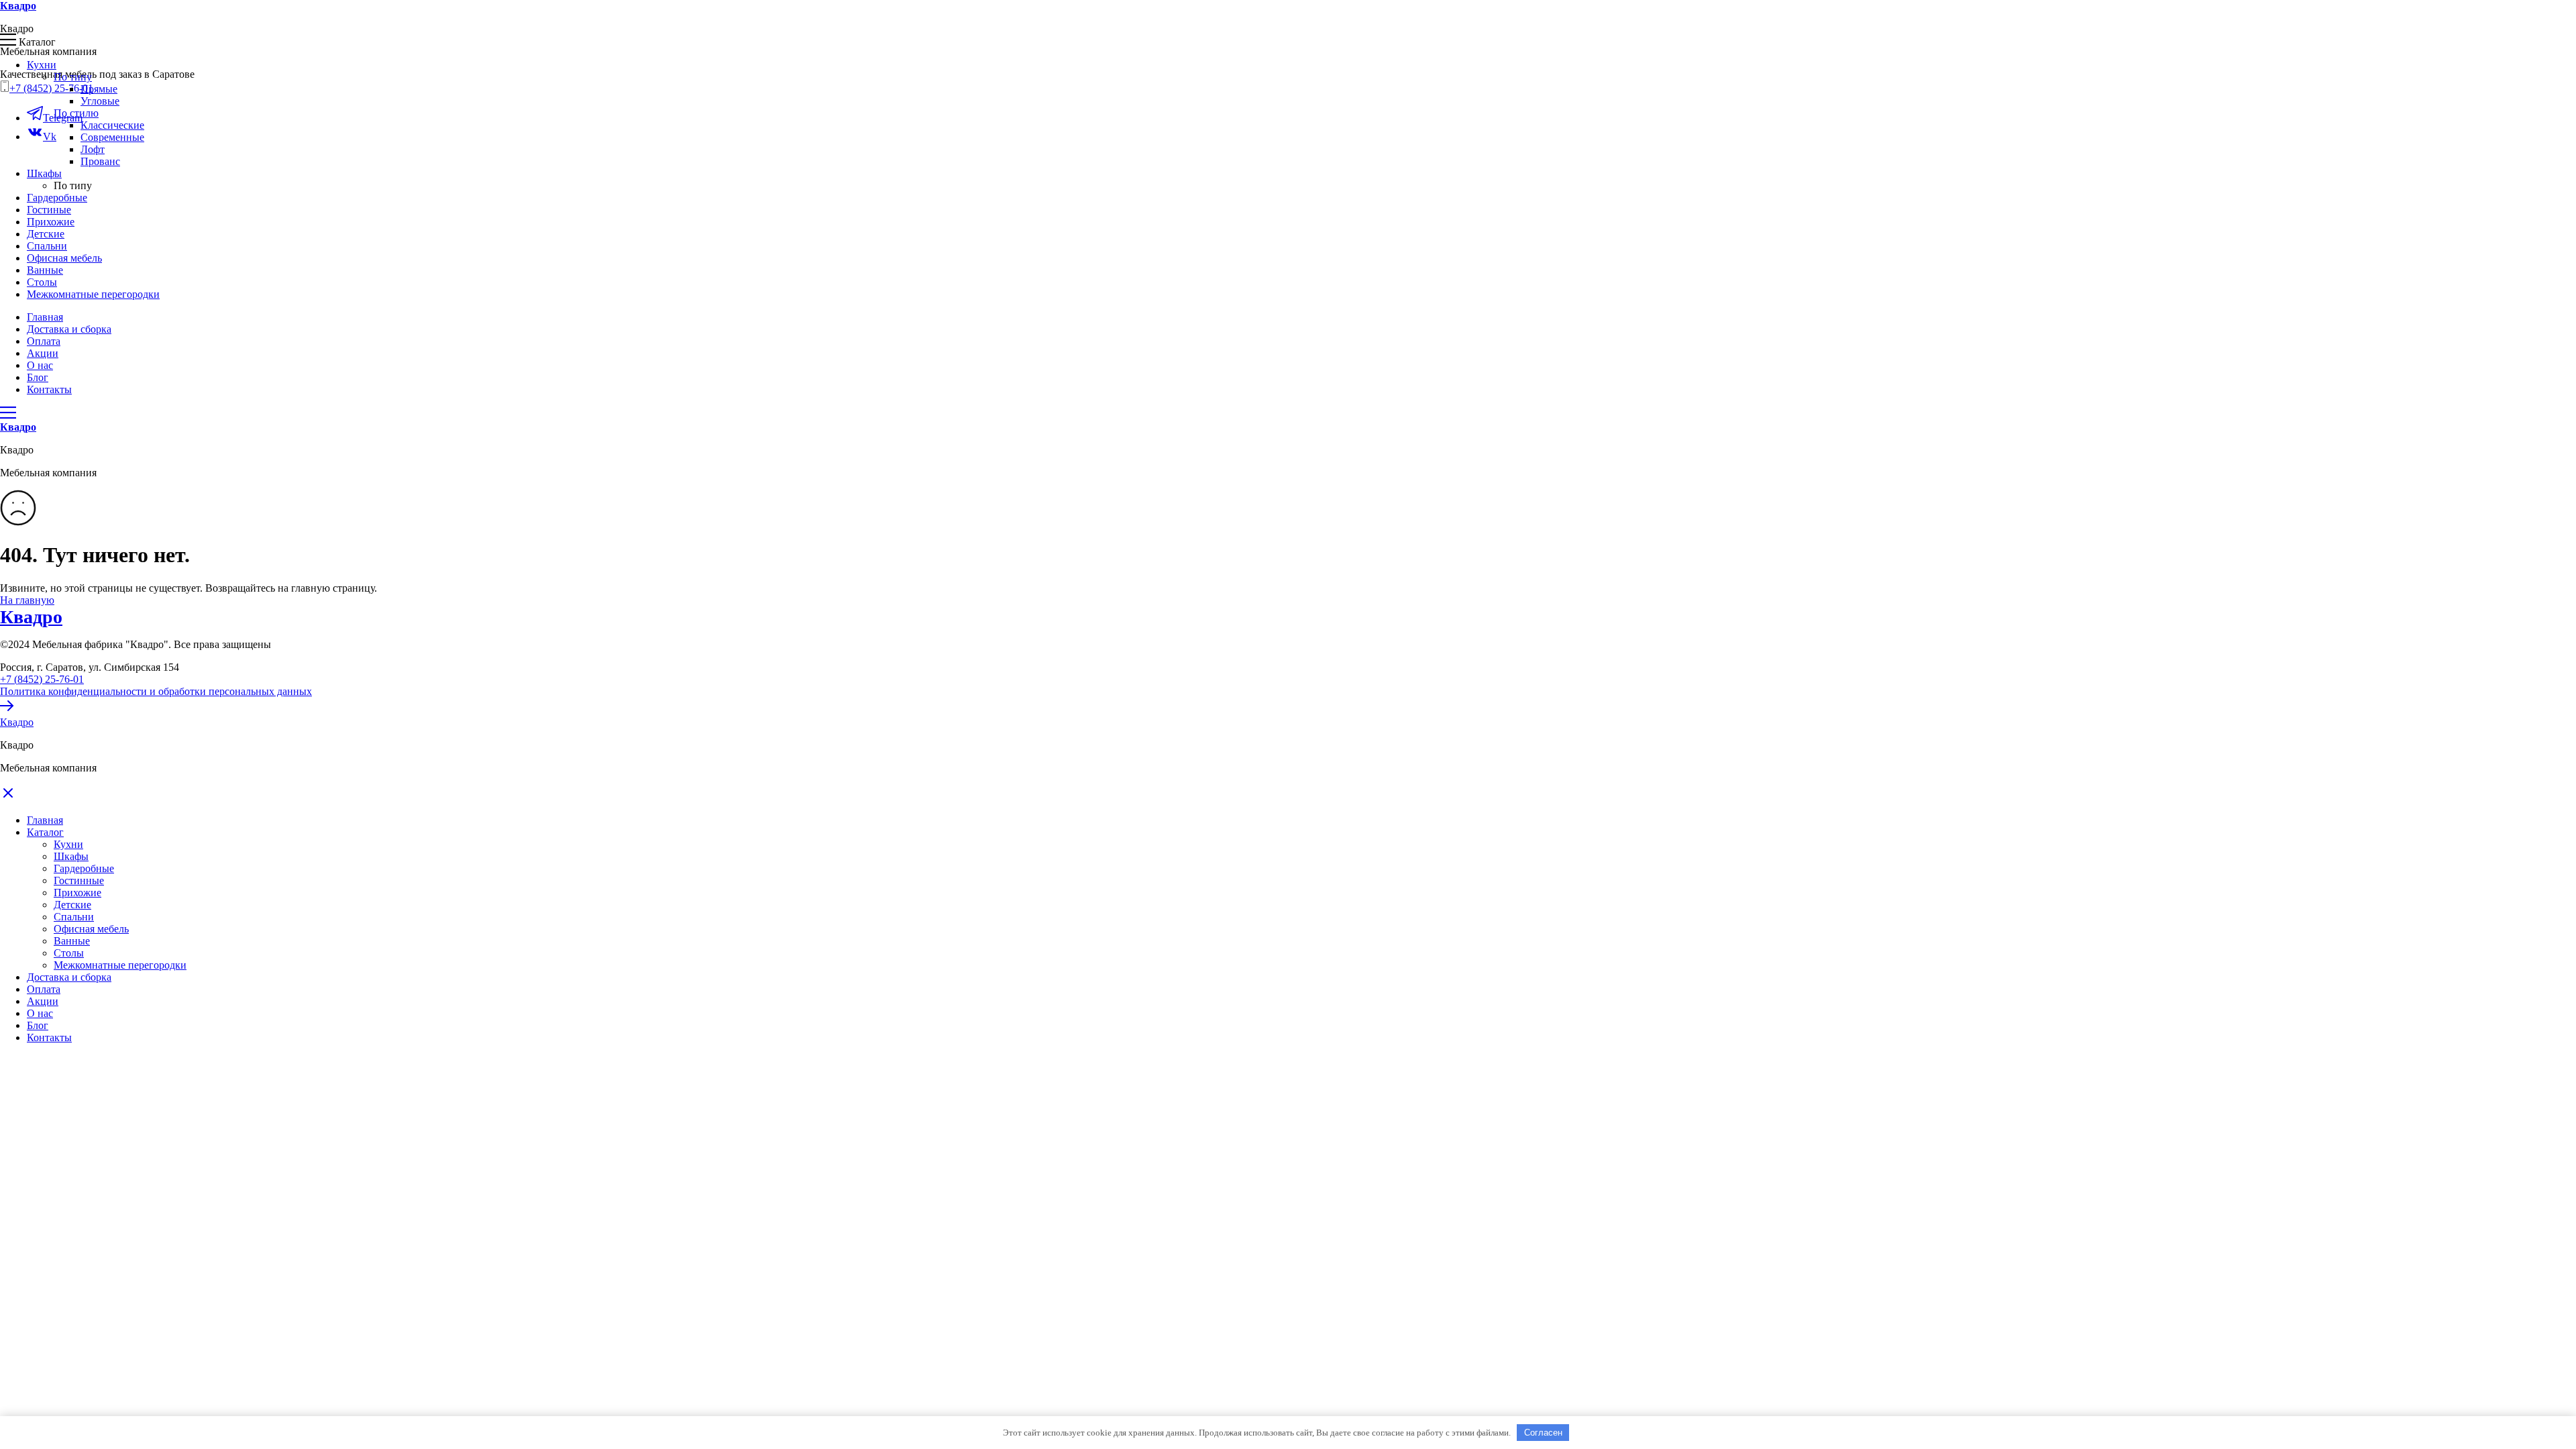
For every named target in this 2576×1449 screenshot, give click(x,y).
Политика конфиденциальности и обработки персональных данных (156, 691)
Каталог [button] (45, 832)
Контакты (49, 389)
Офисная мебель (64, 258)
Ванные (45, 270)
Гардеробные (57, 198)
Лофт (93, 149)
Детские (46, 234)
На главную (27, 600)
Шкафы (71, 856)
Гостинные (79, 880)
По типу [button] (73, 77)
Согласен (1543, 1433)
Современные (112, 137)
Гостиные (49, 210)
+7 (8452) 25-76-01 (51, 88)
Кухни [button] (42, 65)
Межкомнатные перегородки (93, 294)
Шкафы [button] (44, 173)
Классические (112, 125)
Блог (38, 377)
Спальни (47, 246)
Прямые (99, 89)
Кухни (68, 844)
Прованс (100, 161)
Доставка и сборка (69, 329)
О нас (40, 365)
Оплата (44, 341)
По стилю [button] (76, 113)
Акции (43, 353)
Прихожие (51, 222)
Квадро (31, 617)
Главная (45, 317)
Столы (42, 282)
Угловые (100, 101)
